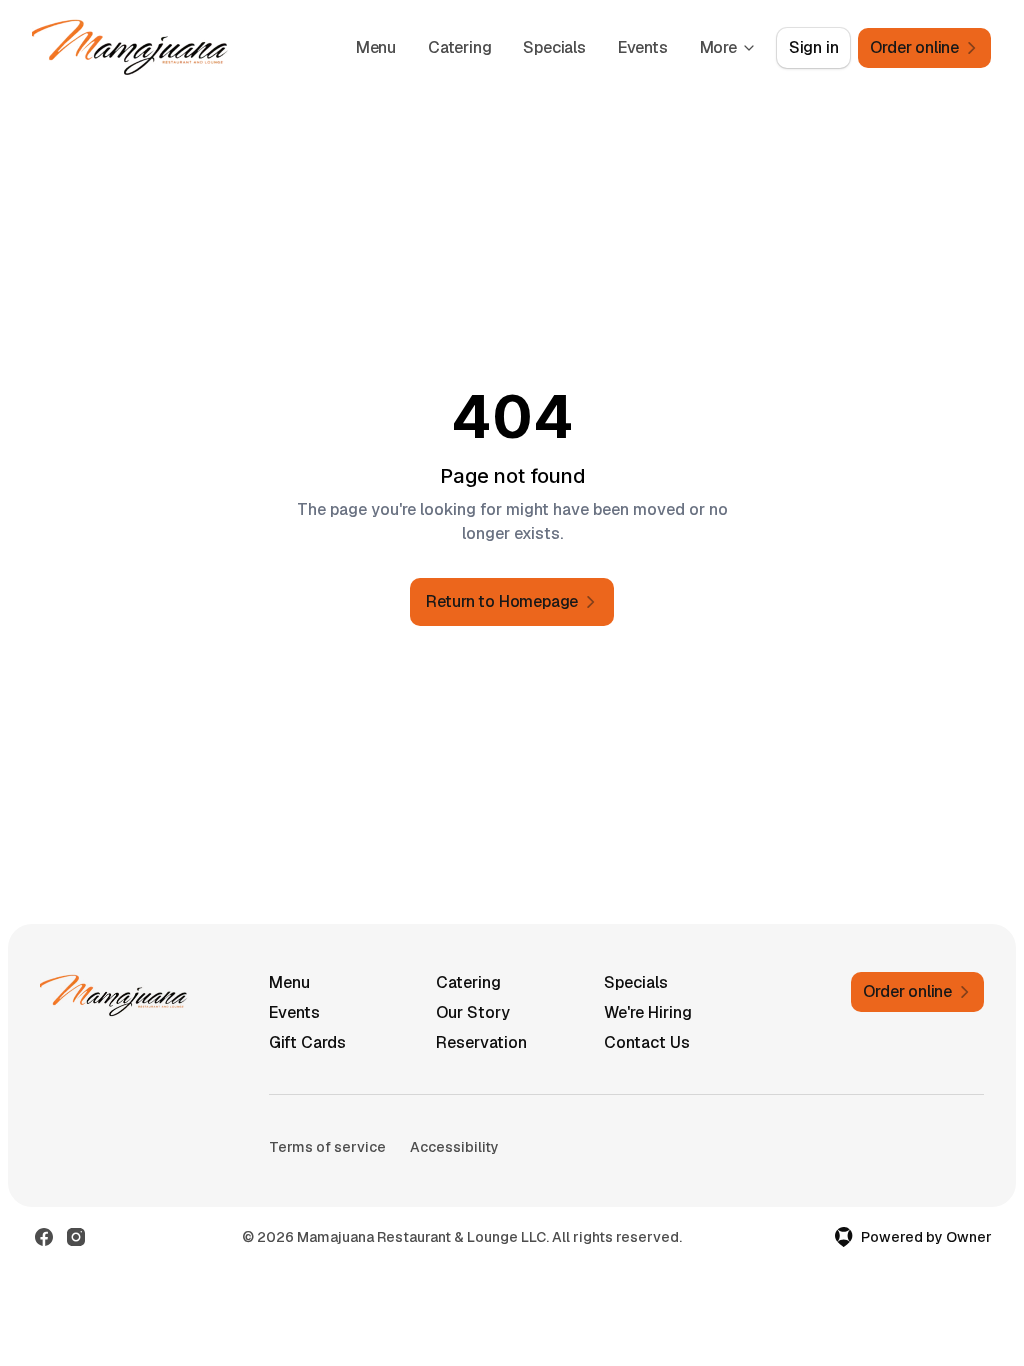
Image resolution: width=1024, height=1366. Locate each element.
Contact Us (647, 1042)
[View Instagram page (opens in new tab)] (76, 1237)
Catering (459, 47)
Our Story (473, 1012)
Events (643, 47)
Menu (376, 47)
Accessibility (454, 1147)
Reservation (481, 1042)
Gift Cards (307, 1042)
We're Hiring (648, 1012)
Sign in (814, 47)
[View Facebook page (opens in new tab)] (44, 1237)
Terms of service (327, 1147)
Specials (554, 47)
